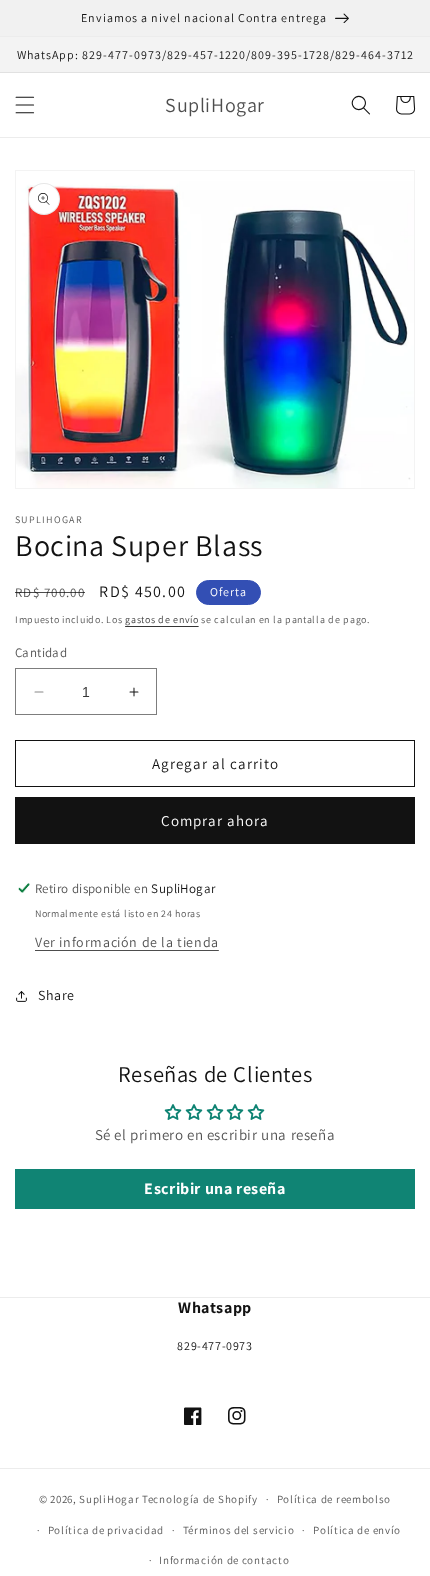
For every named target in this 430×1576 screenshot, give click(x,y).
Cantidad (41, 652)
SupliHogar (109, 1499)
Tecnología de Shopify (200, 1499)
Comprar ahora (215, 820)
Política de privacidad (106, 1530)
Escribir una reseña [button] (214, 1188)
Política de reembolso (334, 1499)
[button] (25, 105)
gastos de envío (162, 619)
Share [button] (56, 995)
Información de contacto (224, 1560)
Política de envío (357, 1530)
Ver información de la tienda (127, 942)
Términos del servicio (239, 1530)
